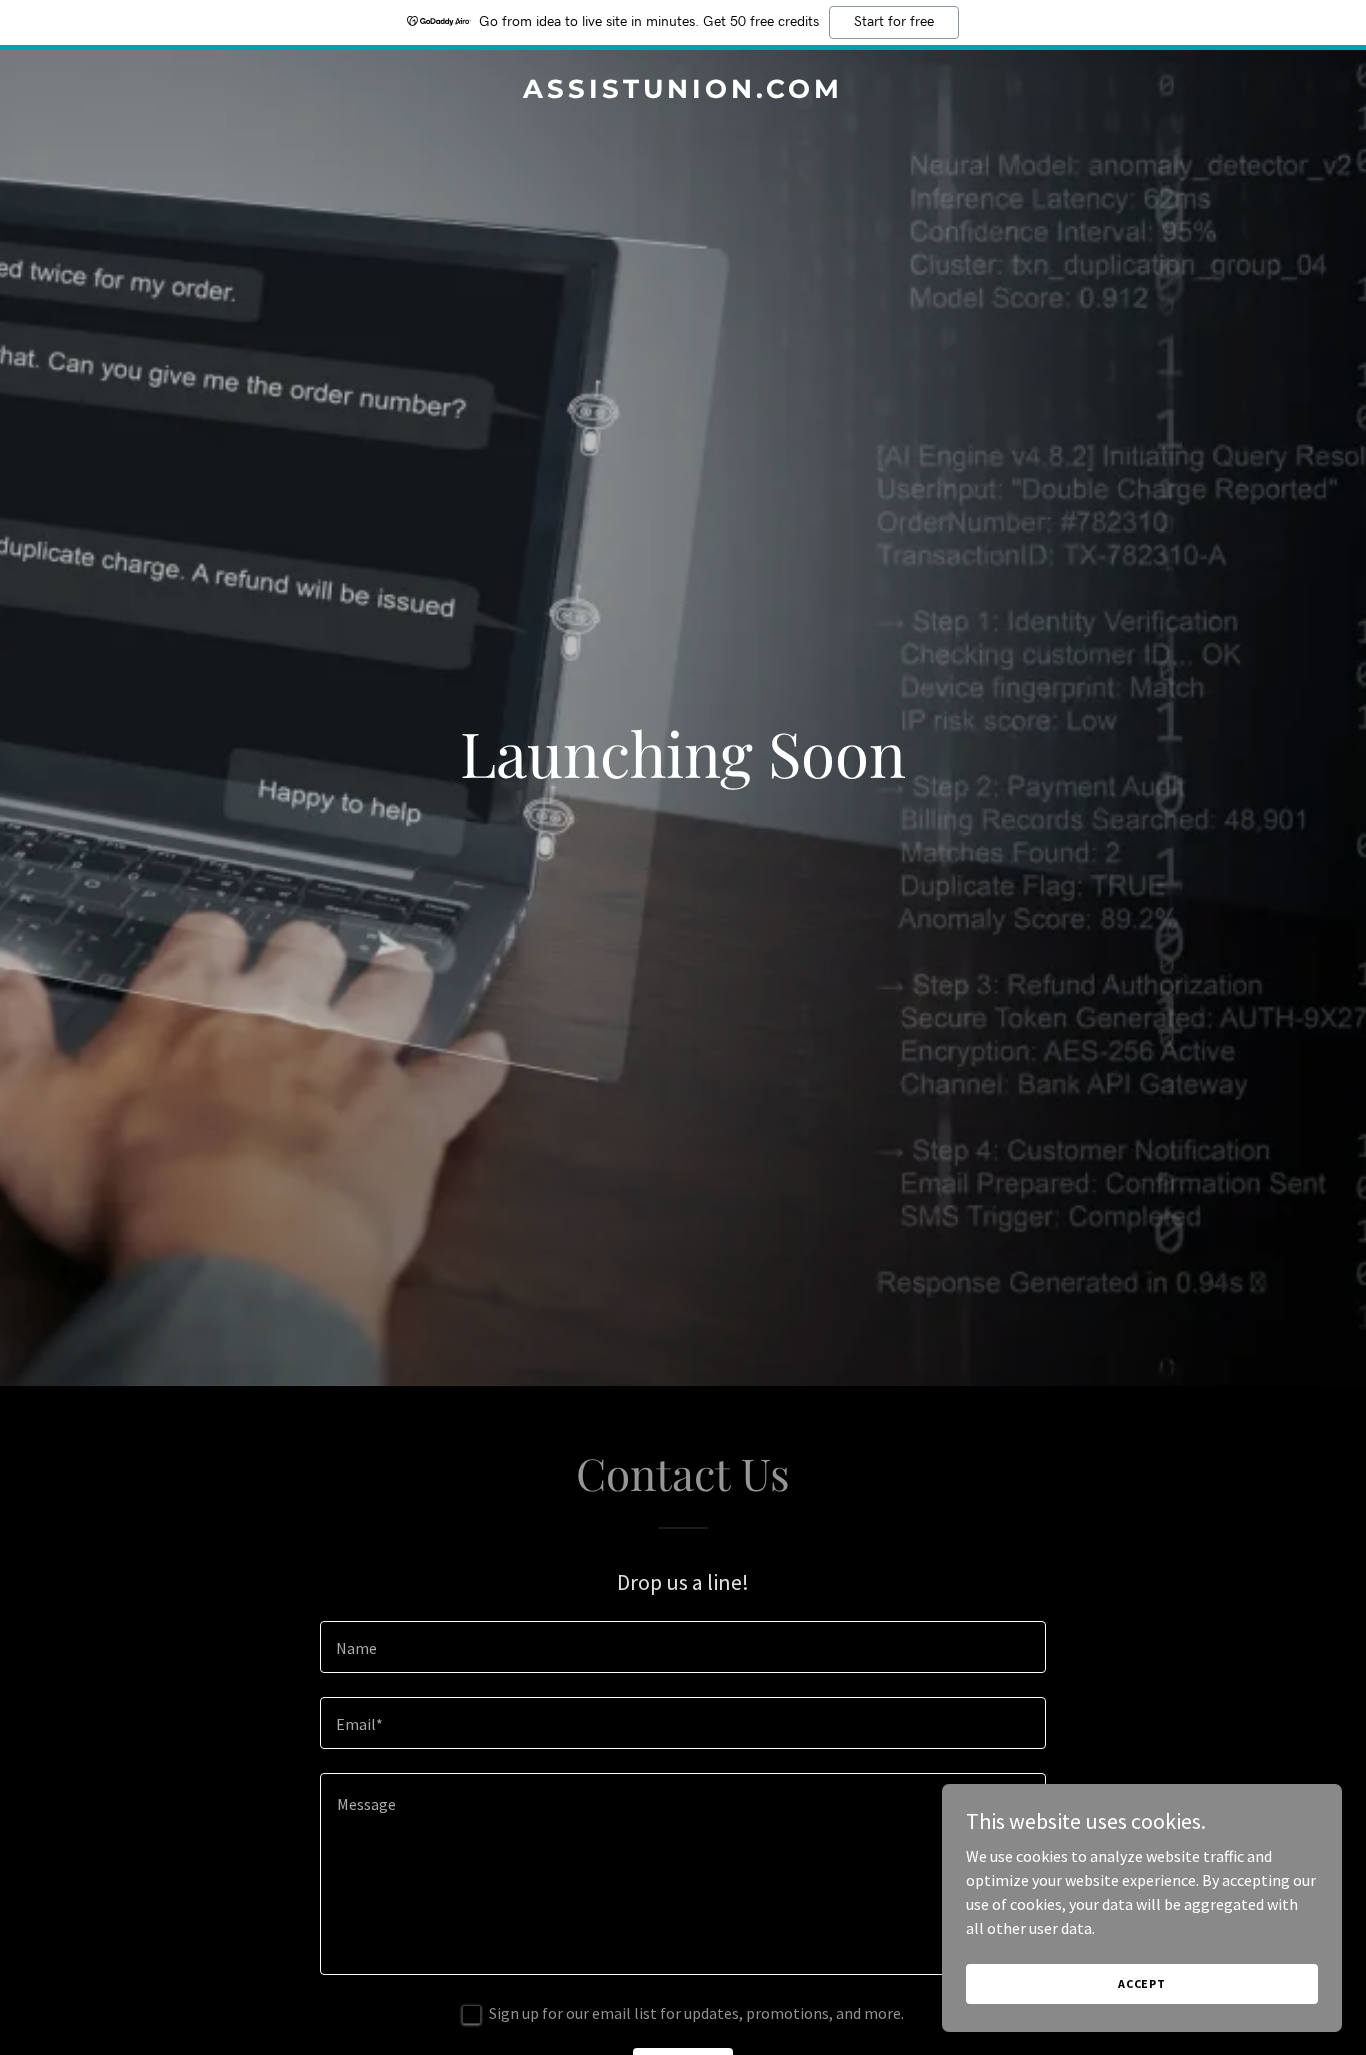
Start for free (894, 22)
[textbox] (682, 1647)
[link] (683, 92)
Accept (1142, 1983)
